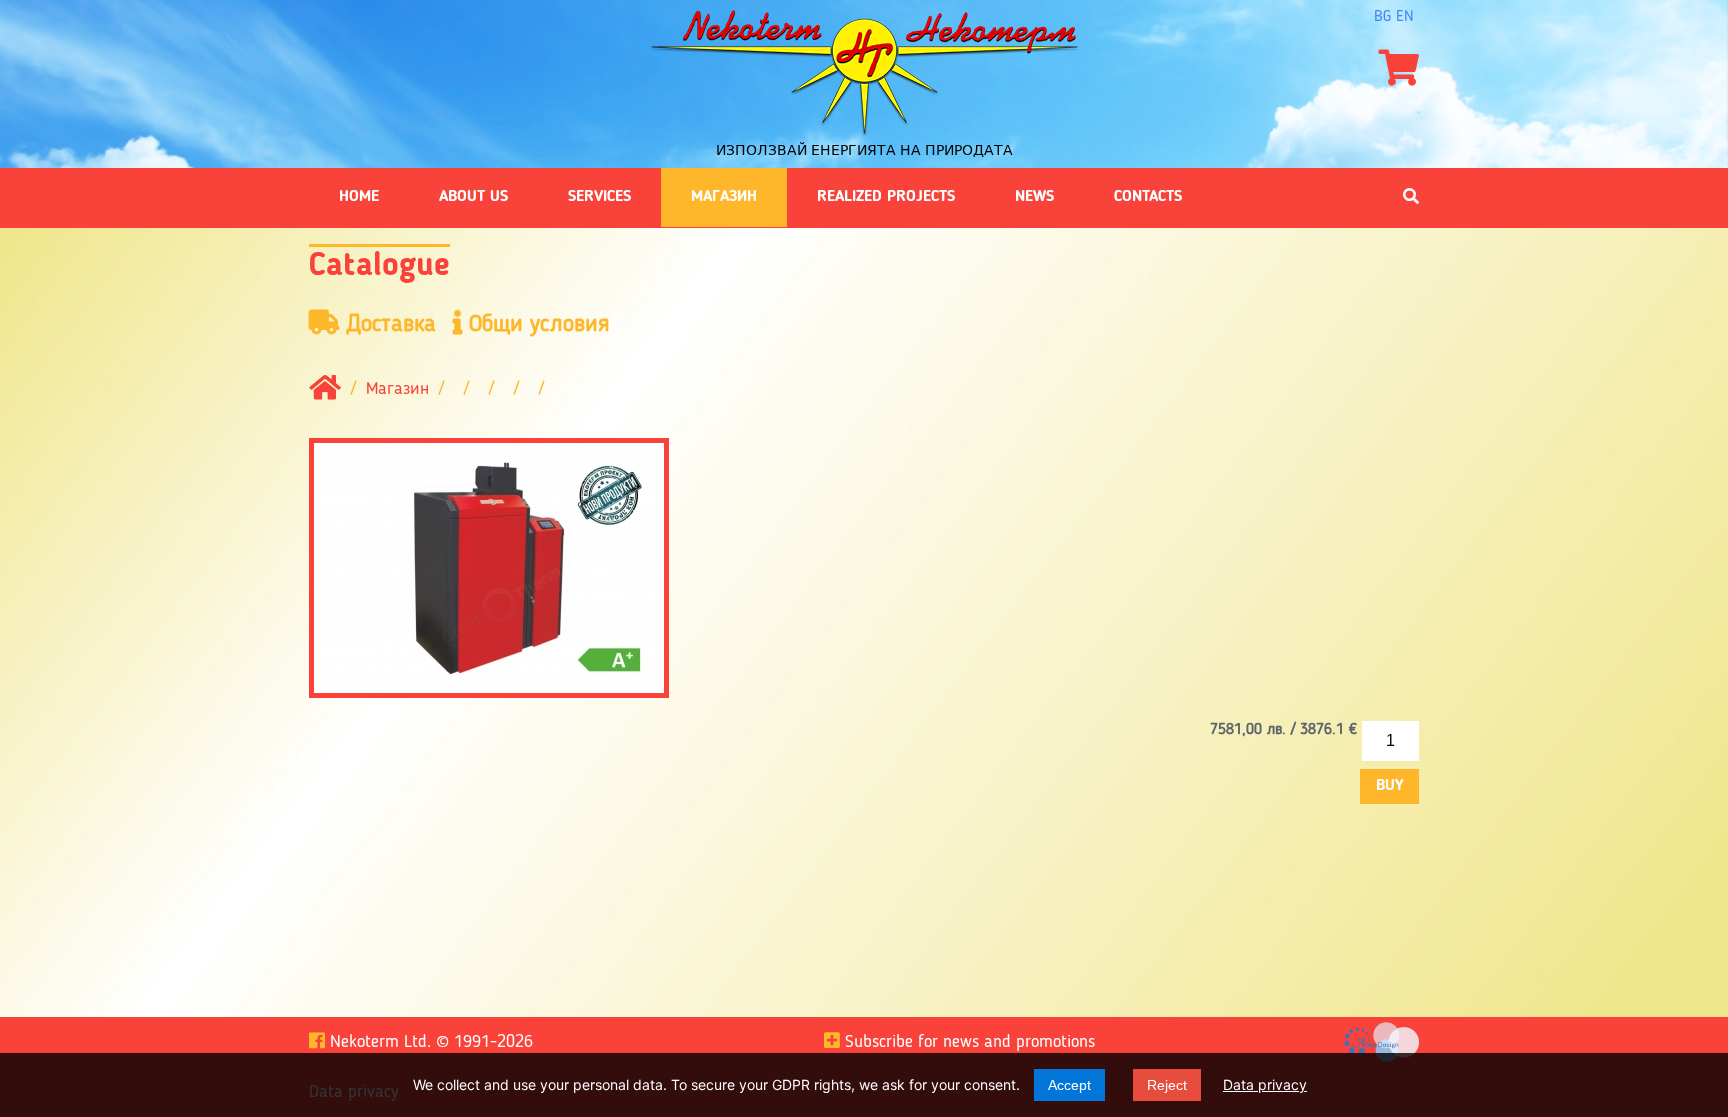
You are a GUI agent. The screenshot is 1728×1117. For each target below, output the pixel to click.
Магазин (724, 197)
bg (1382, 17)
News (1034, 197)
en (1405, 17)
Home (359, 197)
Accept (1069, 1085)
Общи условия (536, 325)
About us (473, 197)
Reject (1167, 1085)
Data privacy (1265, 1084)
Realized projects (886, 197)
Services (599, 197)
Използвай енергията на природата (864, 150)
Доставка (387, 325)
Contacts (1148, 197)
